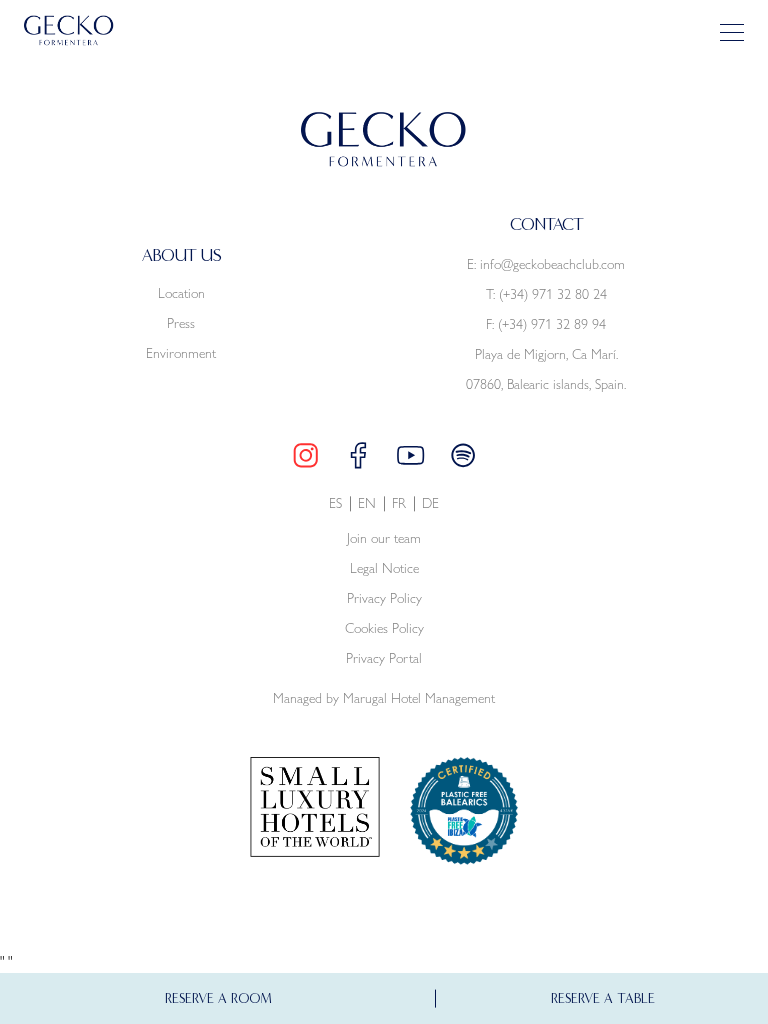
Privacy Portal (384, 658)
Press (181, 323)
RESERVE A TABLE (603, 998)
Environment (181, 353)
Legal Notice (384, 568)
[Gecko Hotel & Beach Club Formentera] (69, 31)
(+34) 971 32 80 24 (553, 294)
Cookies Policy (384, 628)
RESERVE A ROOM (218, 998)
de (430, 503)
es (335, 503)
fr (399, 503)
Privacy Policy (384, 598)
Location (181, 293)
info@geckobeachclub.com (552, 264)
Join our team (384, 538)
